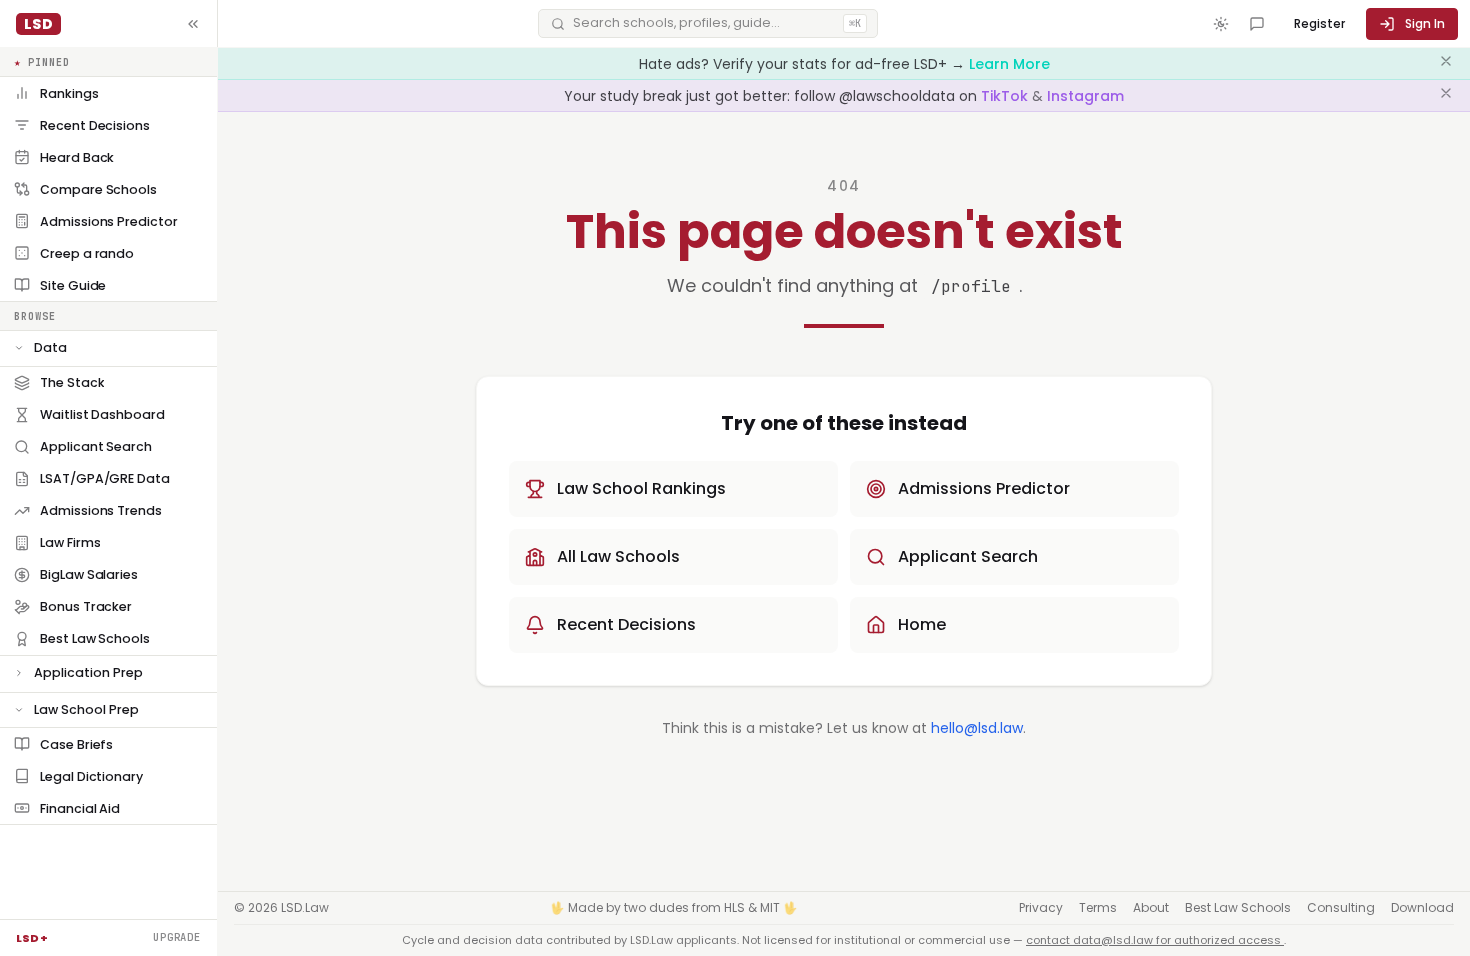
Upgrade (177, 937)
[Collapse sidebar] (193, 24)
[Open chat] (1257, 24)
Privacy (1041, 908)
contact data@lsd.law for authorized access (1155, 940)
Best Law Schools (1238, 908)
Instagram (1085, 96)
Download (1422, 908)
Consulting (1341, 908)
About (1151, 908)
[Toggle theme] (1221, 24)
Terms (1098, 908)
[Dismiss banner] (1446, 64)
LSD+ (32, 938)
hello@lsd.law (977, 728)
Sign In (1425, 23)
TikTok (1006, 96)
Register (1319, 23)
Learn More (1009, 64)
